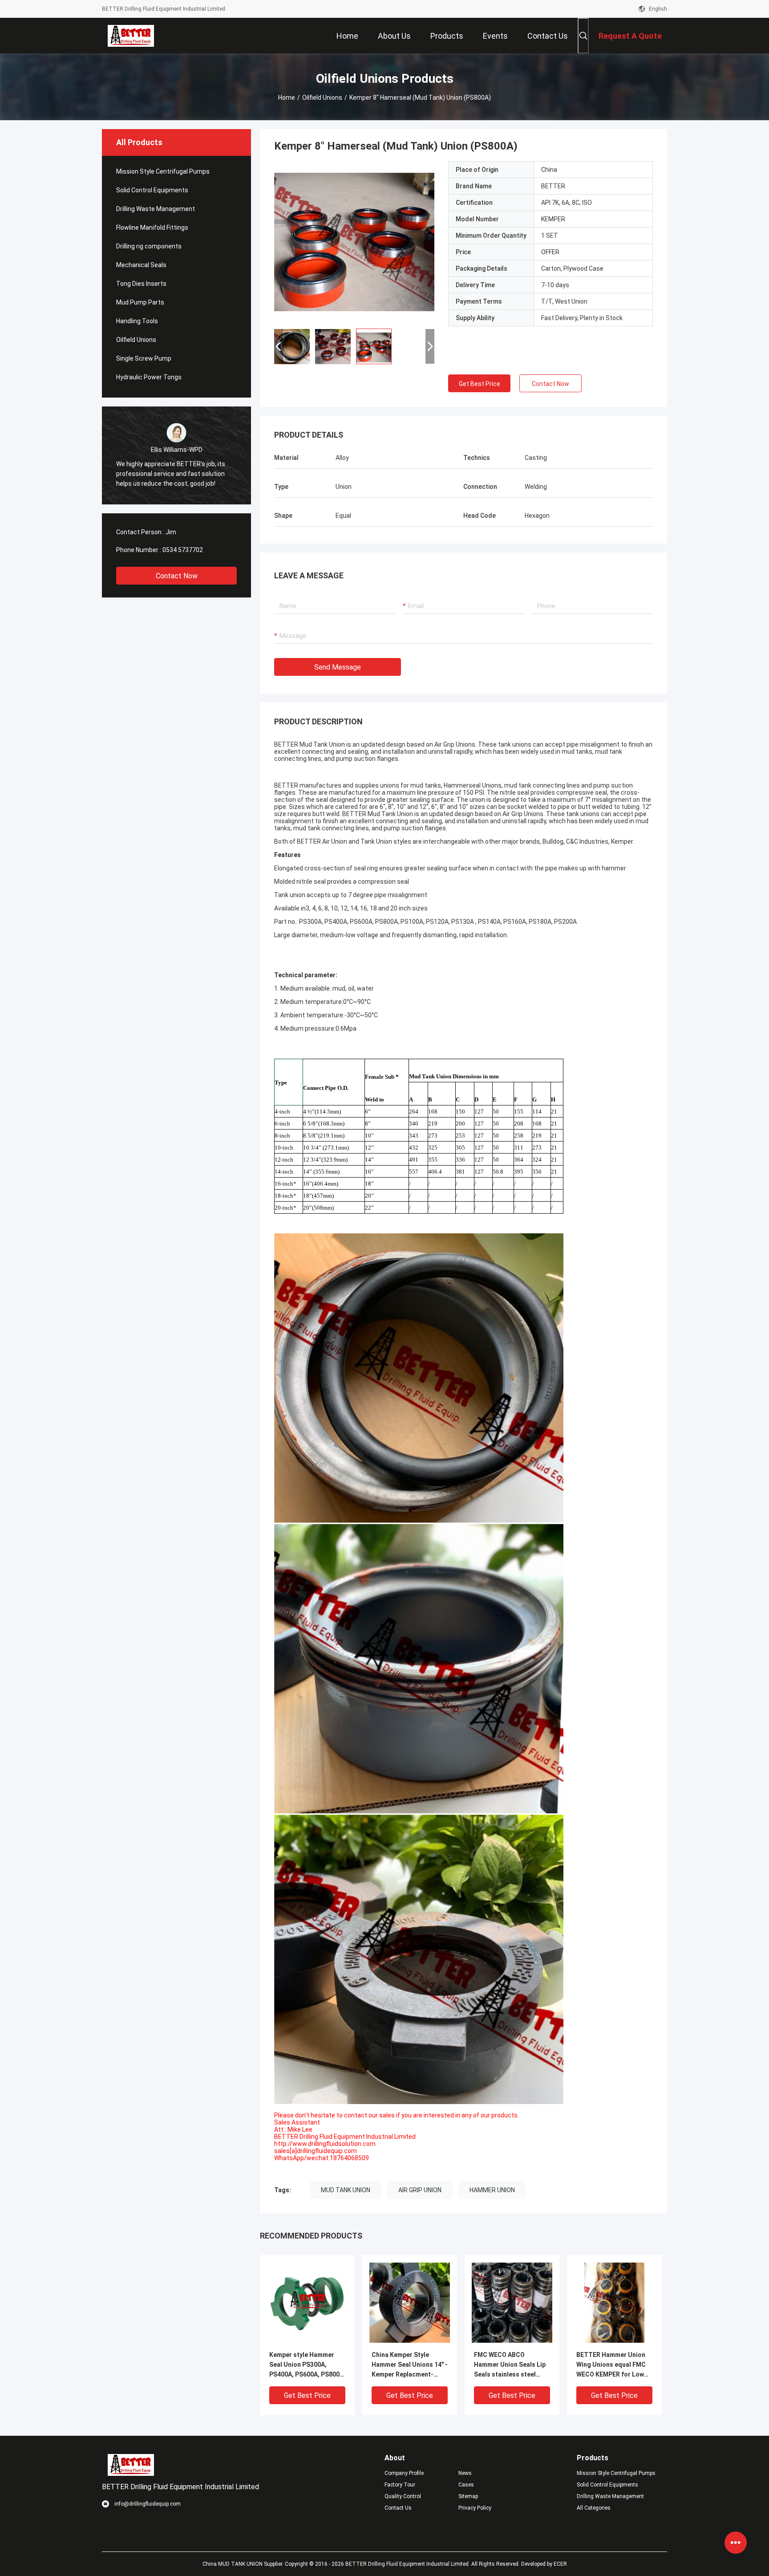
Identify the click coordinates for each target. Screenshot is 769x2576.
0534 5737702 (183, 550)
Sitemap (468, 2496)
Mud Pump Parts (140, 302)
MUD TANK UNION (346, 2190)
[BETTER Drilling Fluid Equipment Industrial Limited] (131, 36)
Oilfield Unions (322, 98)
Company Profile (404, 2473)
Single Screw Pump (144, 358)
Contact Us (398, 2508)
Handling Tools (137, 321)
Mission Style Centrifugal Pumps (163, 171)
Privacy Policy (475, 2508)
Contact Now (177, 576)
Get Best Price (480, 384)
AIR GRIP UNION (420, 2190)
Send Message (338, 667)
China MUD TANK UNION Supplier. (244, 2564)
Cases (466, 2485)
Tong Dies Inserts (141, 284)
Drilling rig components (149, 246)
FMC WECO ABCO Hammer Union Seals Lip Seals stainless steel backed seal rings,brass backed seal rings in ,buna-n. (510, 2365)
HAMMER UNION (492, 2190)
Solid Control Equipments (152, 190)
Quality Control (403, 2496)
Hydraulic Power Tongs (149, 377)
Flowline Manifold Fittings (152, 228)
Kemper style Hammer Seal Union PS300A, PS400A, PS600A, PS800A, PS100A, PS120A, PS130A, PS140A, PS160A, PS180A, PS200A (307, 2365)
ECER (560, 2564)
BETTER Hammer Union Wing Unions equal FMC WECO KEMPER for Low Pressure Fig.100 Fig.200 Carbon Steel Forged (613, 2365)
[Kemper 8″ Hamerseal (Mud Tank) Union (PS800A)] (354, 241)
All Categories (594, 2508)
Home (287, 98)
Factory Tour (400, 2485)
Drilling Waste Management (156, 209)
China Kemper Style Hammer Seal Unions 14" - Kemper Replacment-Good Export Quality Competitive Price (410, 2365)
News (465, 2473)
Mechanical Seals (141, 265)
